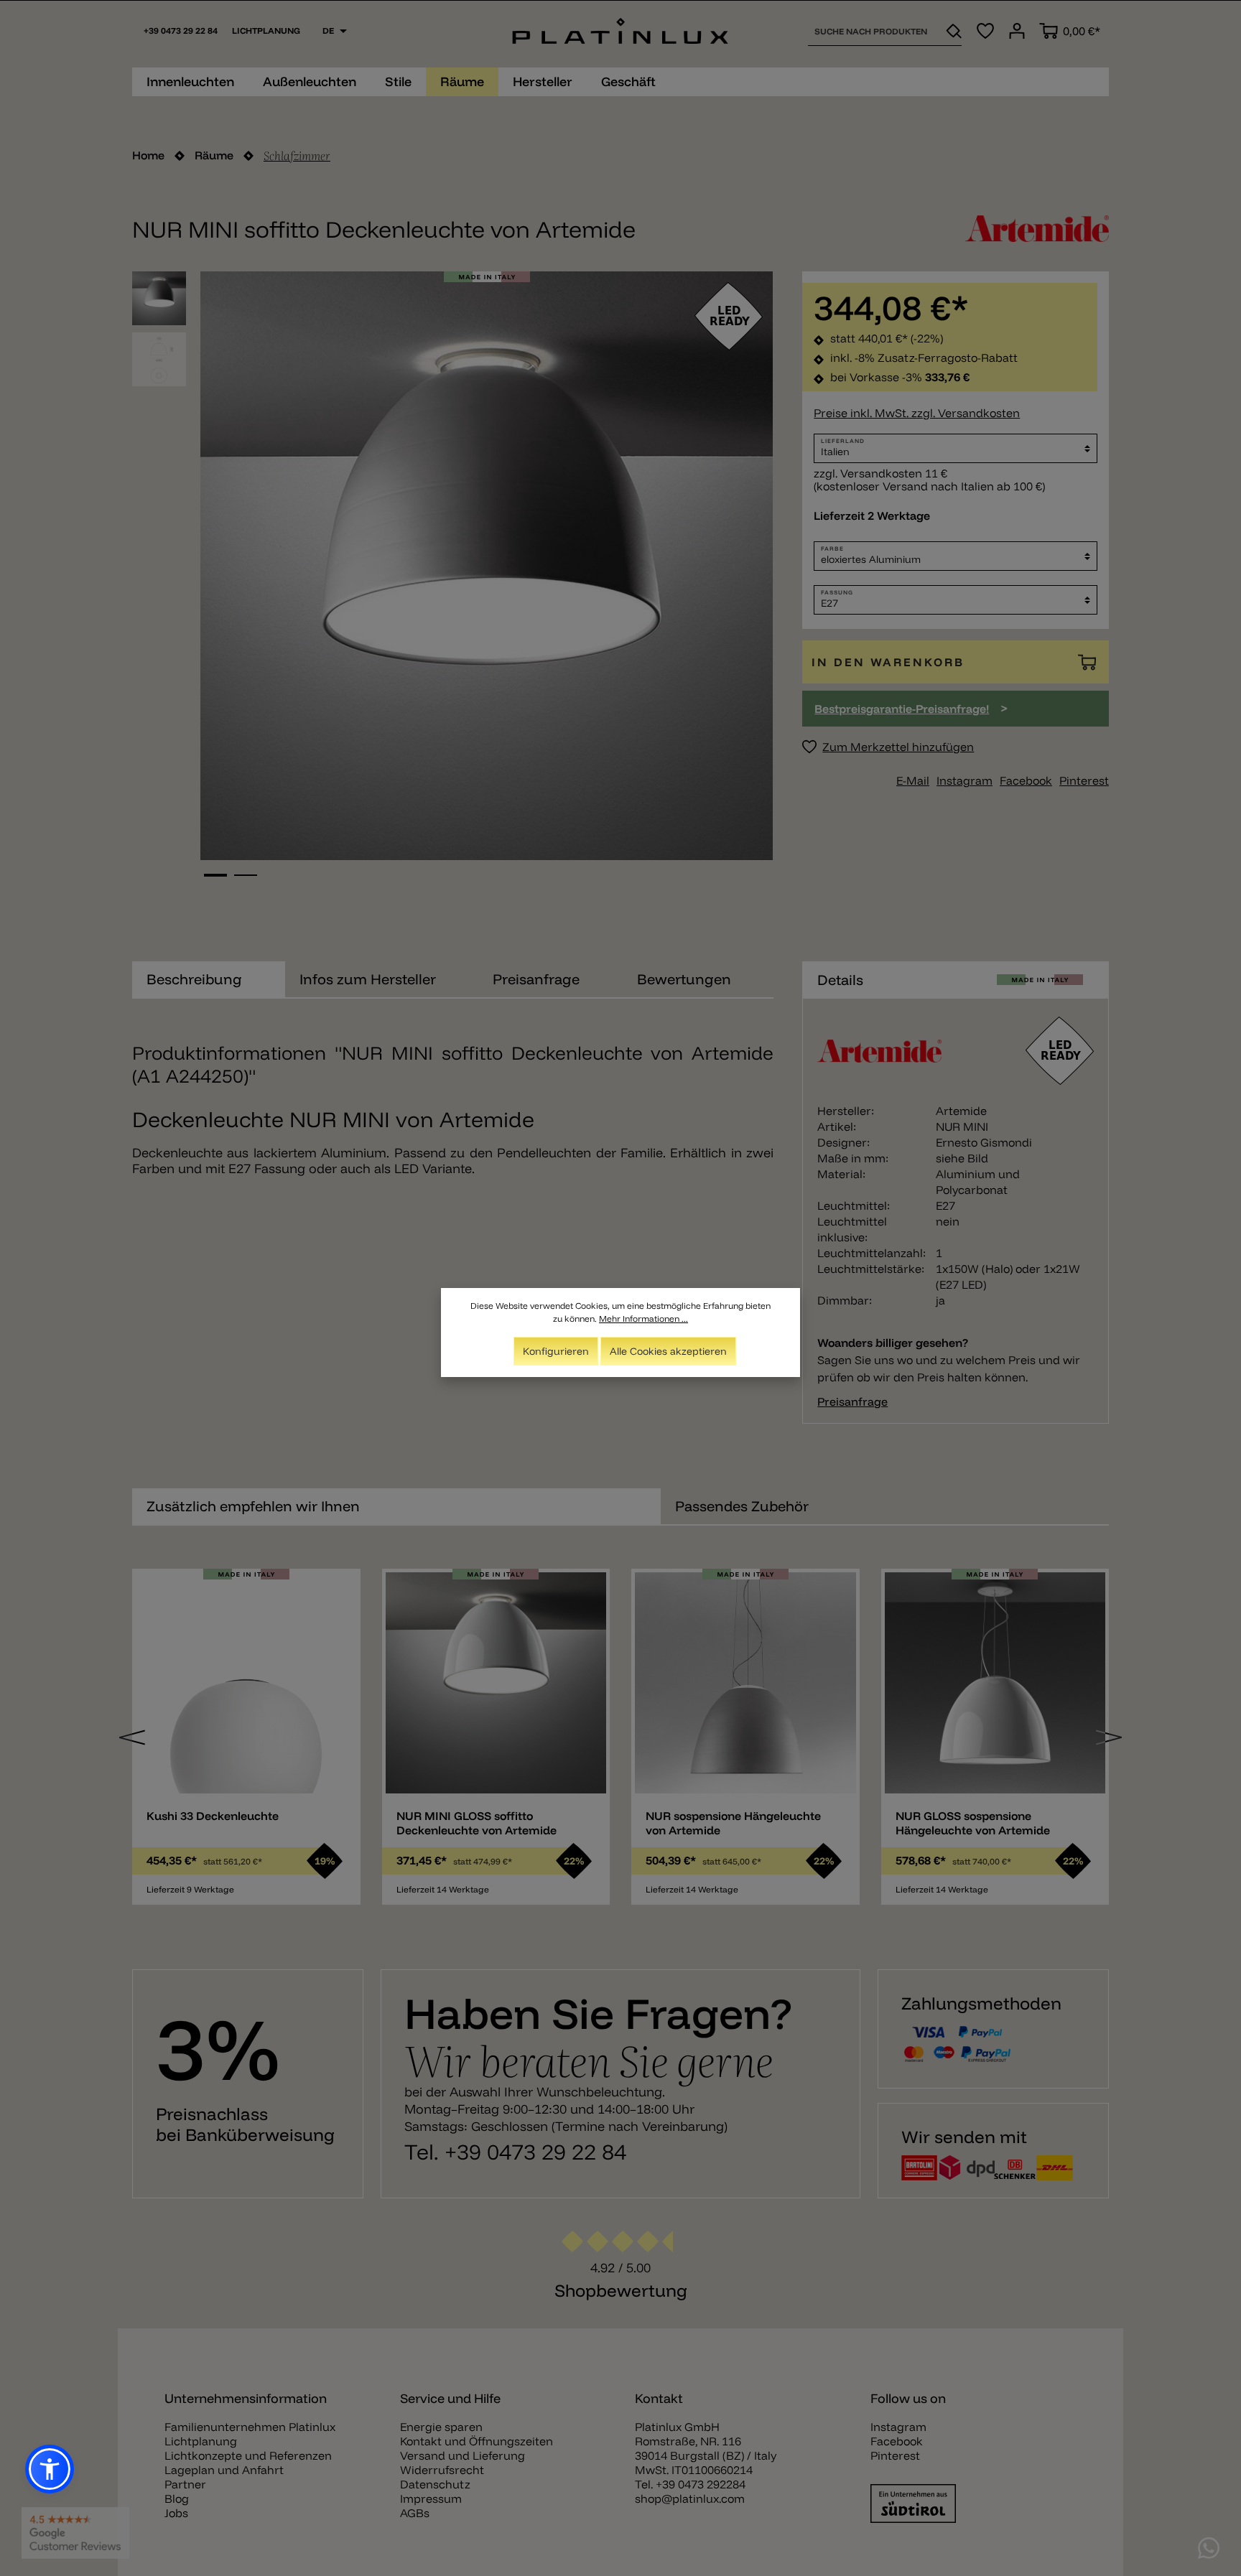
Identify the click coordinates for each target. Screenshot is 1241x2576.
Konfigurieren (556, 1351)
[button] (50, 2469)
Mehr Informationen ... (643, 1319)
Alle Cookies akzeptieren (668, 1351)
